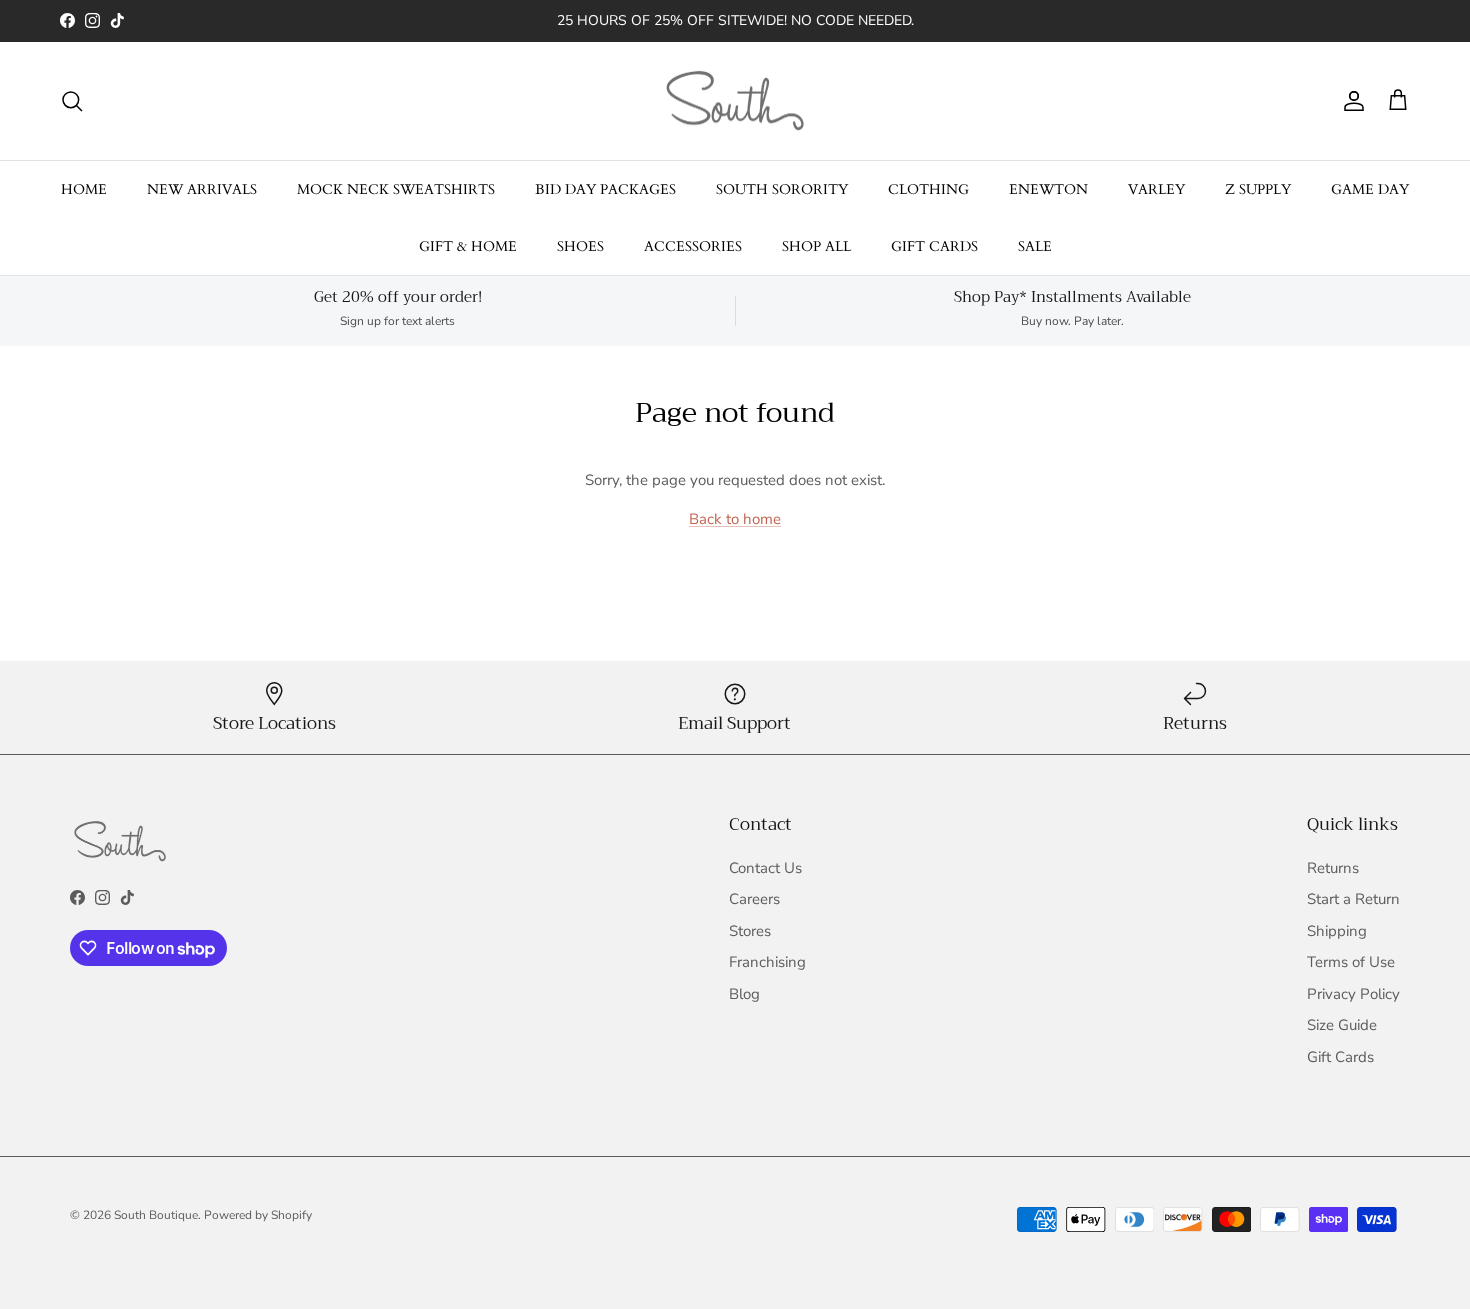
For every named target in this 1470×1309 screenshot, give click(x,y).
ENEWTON (1048, 189)
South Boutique (156, 1215)
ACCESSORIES (693, 246)
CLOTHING (928, 189)
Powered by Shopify (258, 1215)
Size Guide (1342, 1025)
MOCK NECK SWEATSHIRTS (396, 189)
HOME (84, 189)
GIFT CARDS (934, 246)
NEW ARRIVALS (202, 189)
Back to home (735, 519)
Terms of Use (1351, 962)
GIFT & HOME (468, 246)
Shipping (1337, 931)
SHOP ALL (816, 246)
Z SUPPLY (1258, 189)
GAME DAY (1370, 189)
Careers (754, 899)
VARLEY (1156, 189)
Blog (744, 994)
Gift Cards (1340, 1057)
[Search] (72, 101)
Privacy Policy (1353, 994)
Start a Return (1353, 899)
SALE (1035, 246)
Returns (1333, 868)
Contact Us (765, 868)
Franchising (767, 962)
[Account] (1350, 101)
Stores (750, 931)
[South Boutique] (735, 101)
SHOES (580, 246)
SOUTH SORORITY (782, 189)
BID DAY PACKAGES (605, 189)
